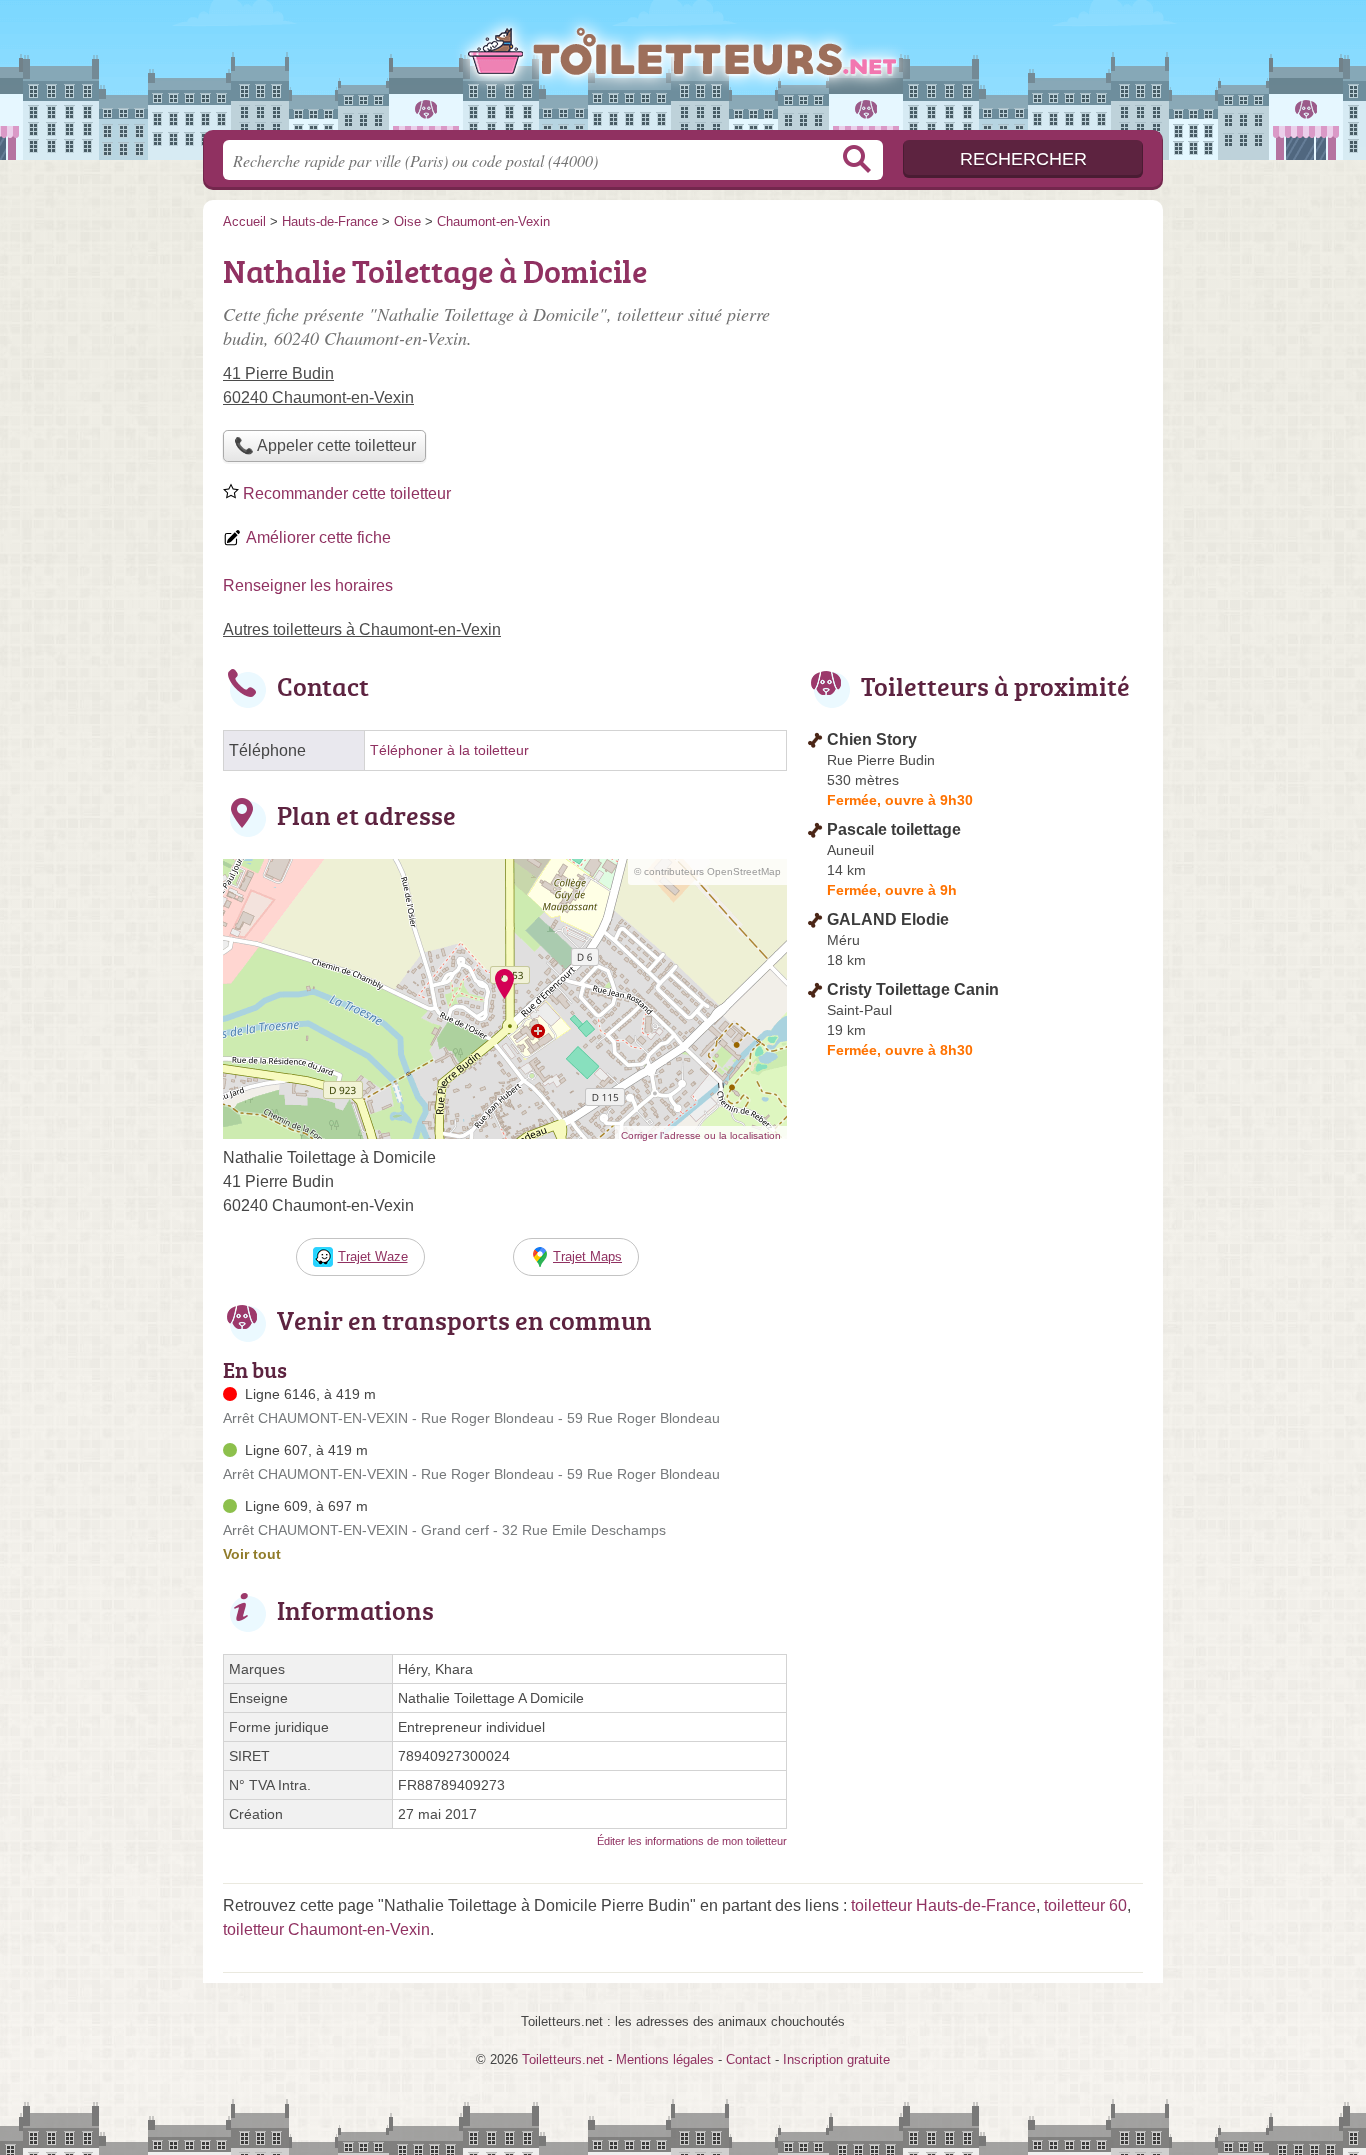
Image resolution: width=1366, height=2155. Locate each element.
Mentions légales (665, 2059)
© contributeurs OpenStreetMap (707, 871)
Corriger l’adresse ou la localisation (701, 1135)
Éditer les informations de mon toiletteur (692, 1841)
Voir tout (252, 1554)
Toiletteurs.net (683, 71)
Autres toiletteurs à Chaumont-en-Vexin (362, 629)
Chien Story (872, 739)
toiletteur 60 (1085, 1905)
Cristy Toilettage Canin (913, 989)
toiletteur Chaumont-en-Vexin (326, 1929)
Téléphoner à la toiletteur (449, 750)
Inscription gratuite (836, 2059)
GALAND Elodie (888, 919)
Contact (748, 2059)
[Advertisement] (975, 386)
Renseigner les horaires (308, 585)
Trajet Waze (373, 1256)
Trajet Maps (587, 1256)
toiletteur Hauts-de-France (943, 1905)
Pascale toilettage (894, 829)
